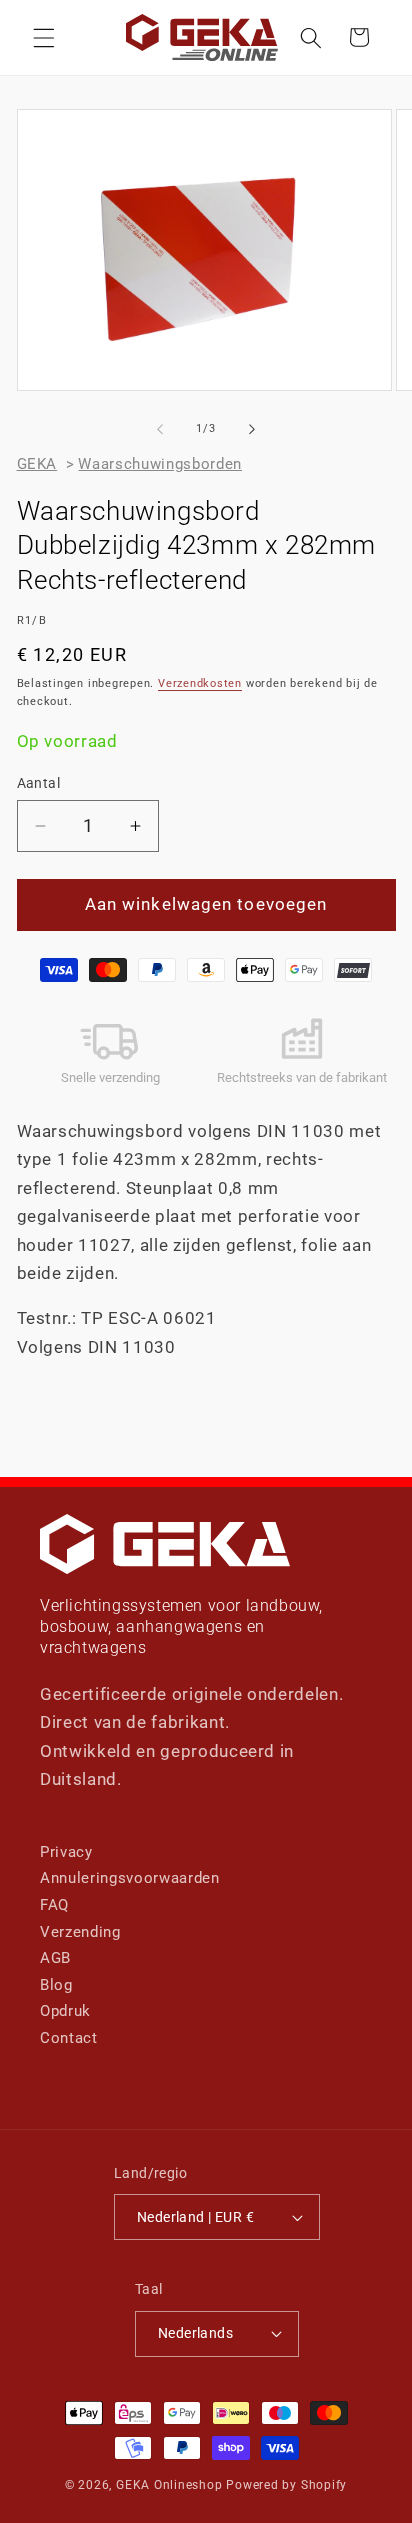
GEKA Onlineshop (169, 2485)
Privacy (66, 1852)
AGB (55, 1958)
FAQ (54, 1905)
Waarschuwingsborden (160, 464)
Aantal (39, 783)
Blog (56, 1985)
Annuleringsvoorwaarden (130, 1878)
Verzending (80, 1932)
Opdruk (65, 2011)
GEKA (37, 464)
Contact (69, 2038)
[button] (44, 37)
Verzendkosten (200, 683)
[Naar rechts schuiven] (252, 429)
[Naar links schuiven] (160, 429)
